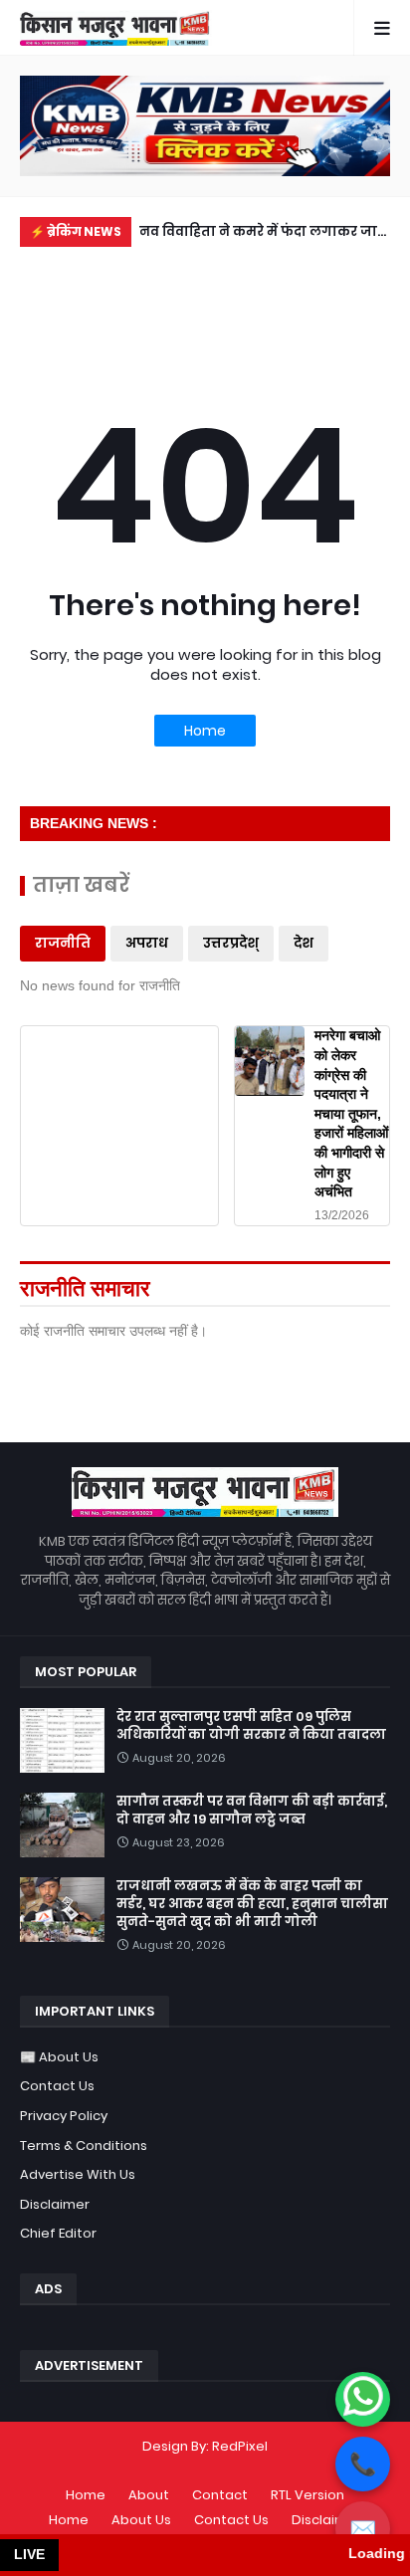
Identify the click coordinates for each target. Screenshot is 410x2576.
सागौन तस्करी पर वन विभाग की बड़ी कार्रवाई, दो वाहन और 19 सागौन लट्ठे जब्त (252, 1811)
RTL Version (307, 2495)
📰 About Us (59, 2057)
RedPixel (240, 2446)
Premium (201, 2465)
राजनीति (63, 943)
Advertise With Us (78, 2174)
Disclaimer (55, 2204)
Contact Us (57, 2086)
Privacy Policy (64, 2116)
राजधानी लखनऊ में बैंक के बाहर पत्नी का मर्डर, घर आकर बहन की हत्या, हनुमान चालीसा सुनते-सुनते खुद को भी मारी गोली (252, 1904)
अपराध (147, 943)
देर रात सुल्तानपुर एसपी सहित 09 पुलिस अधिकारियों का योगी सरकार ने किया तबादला (251, 1726)
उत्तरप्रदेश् (231, 943)
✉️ (363, 2529)
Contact (220, 2495)
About (149, 2495)
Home (205, 731)
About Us (141, 2520)
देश (304, 943)
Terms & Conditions (84, 2146)
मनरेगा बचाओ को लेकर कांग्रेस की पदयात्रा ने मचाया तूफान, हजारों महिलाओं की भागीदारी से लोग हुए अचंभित (351, 1113)
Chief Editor (58, 2233)
